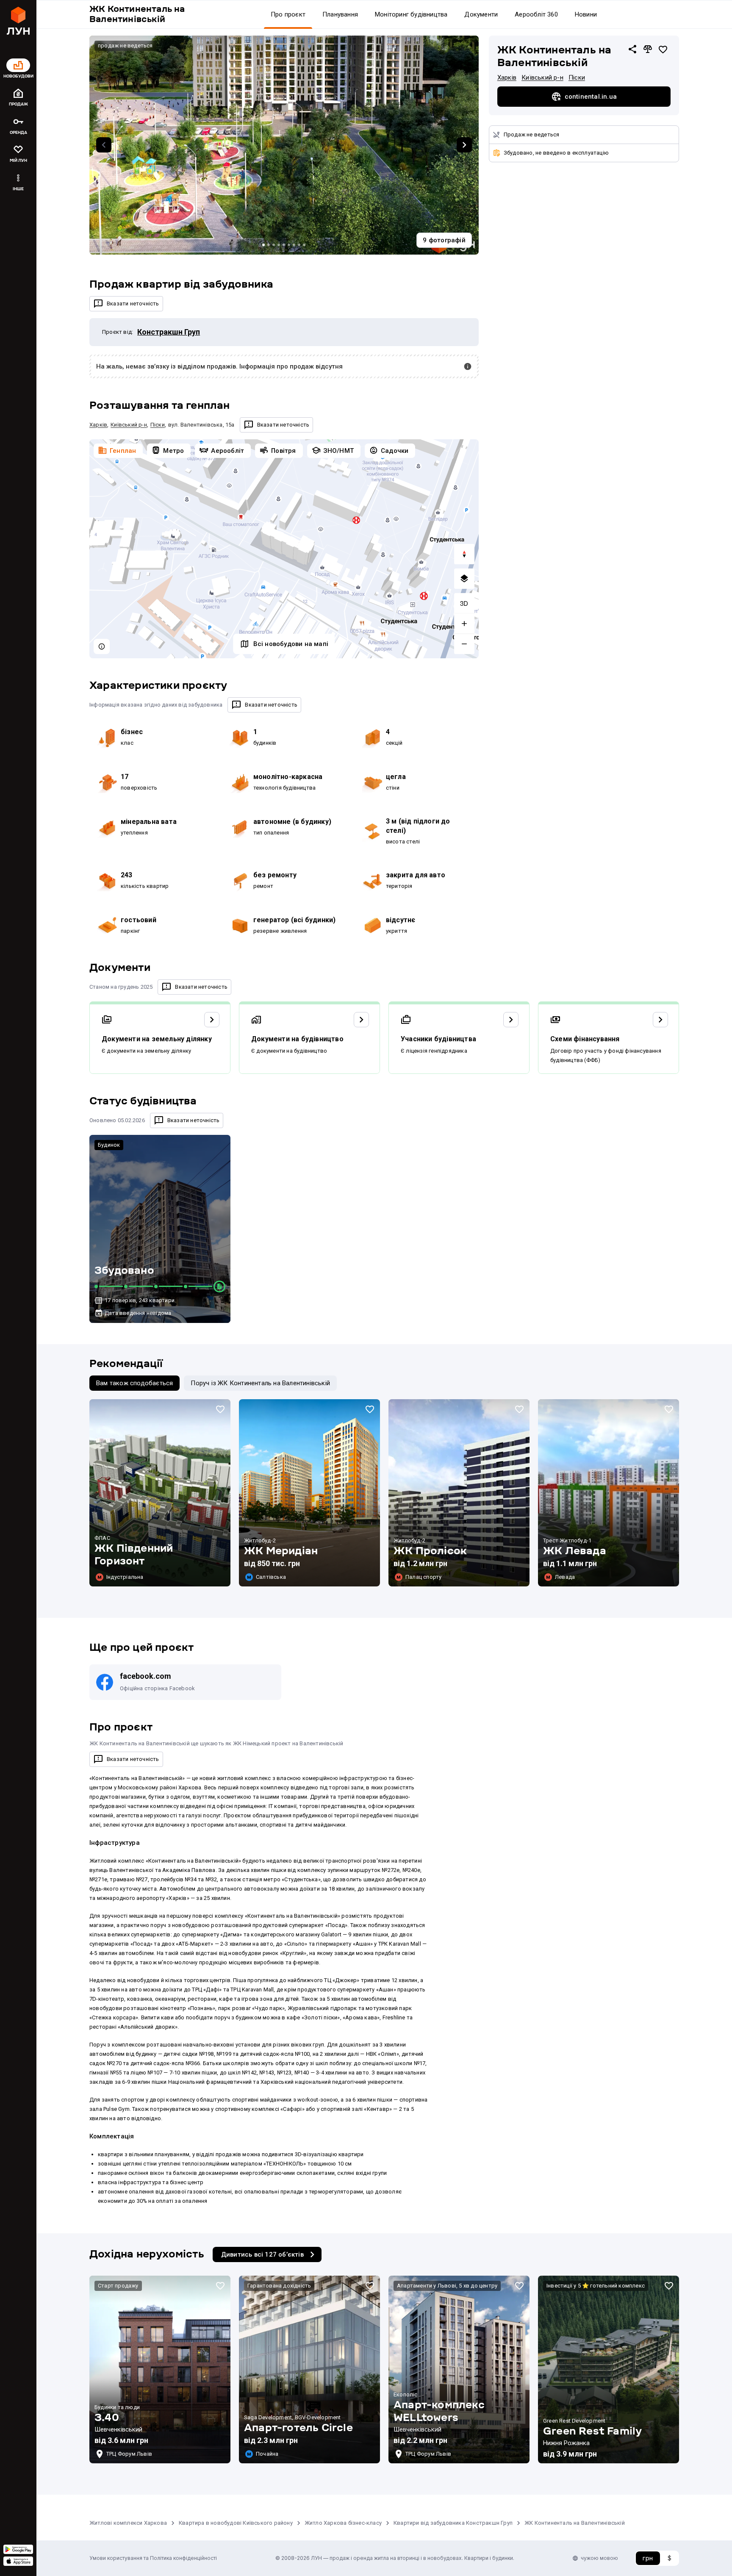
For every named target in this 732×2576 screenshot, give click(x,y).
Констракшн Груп (169, 332)
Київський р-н (542, 78)
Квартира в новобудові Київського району (236, 2523)
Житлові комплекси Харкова (128, 2523)
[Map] (284, 549)
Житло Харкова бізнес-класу (343, 2523)
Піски (577, 78)
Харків (507, 78)
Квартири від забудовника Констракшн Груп (453, 2523)
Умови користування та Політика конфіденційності (153, 2558)
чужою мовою (599, 2558)
